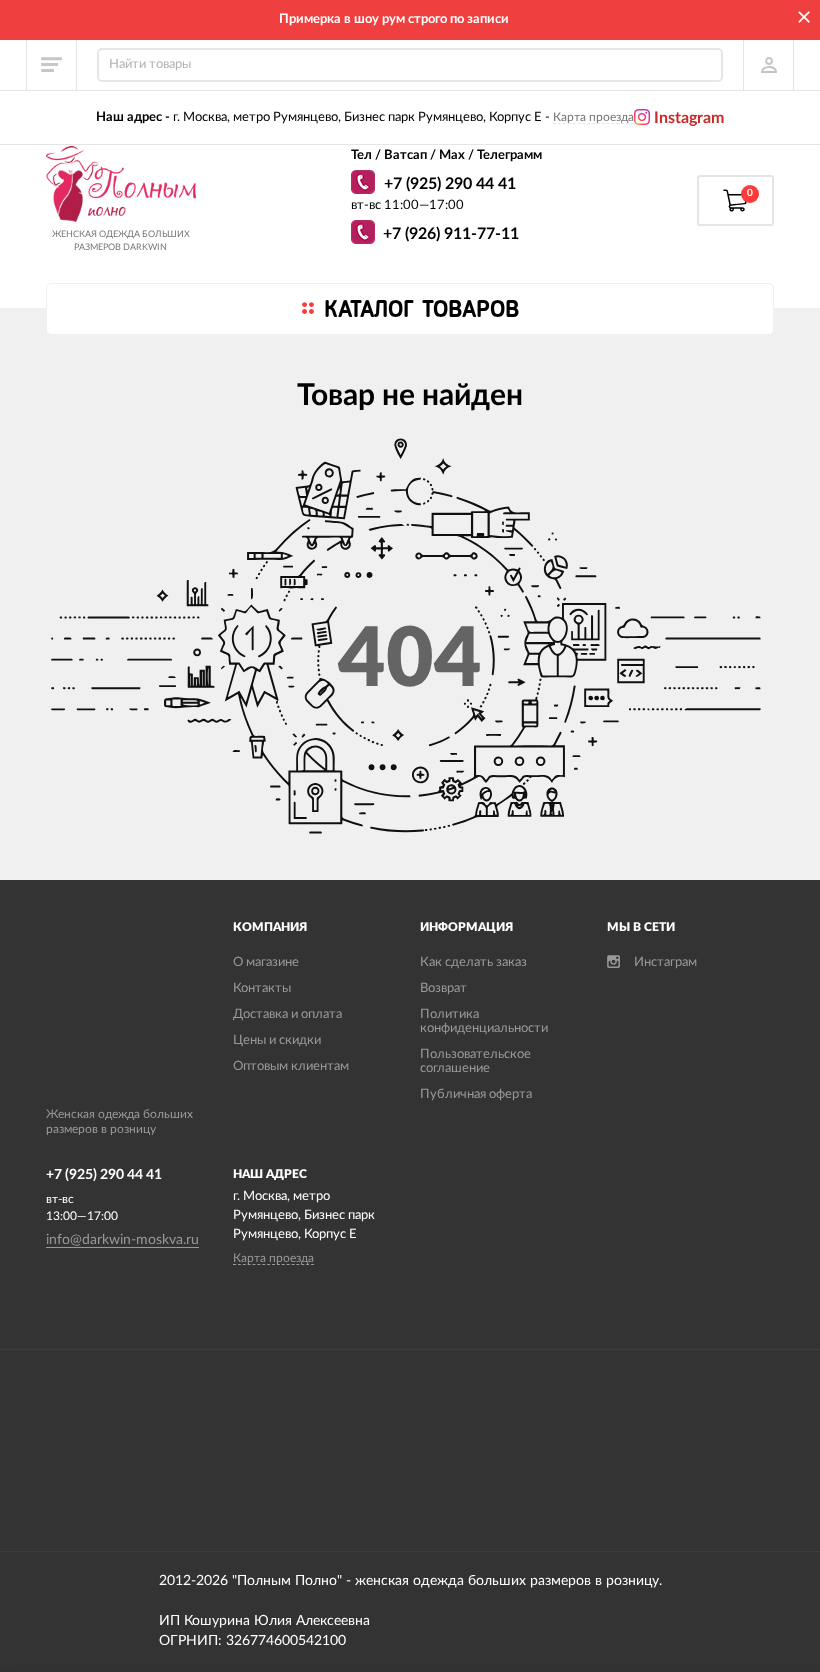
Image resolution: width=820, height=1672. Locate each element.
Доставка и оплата (287, 1014)
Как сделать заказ (473, 962)
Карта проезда (593, 117)
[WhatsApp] (365, 185)
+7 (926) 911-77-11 (451, 234)
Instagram (687, 118)
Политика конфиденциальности (484, 1021)
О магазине (266, 962)
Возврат (443, 988)
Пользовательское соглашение (475, 1061)
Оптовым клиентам (291, 1066)
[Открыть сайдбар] (52, 65)
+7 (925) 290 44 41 (450, 184)
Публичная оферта (476, 1094)
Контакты (262, 988)
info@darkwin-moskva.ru (122, 1240)
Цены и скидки (277, 1040)
